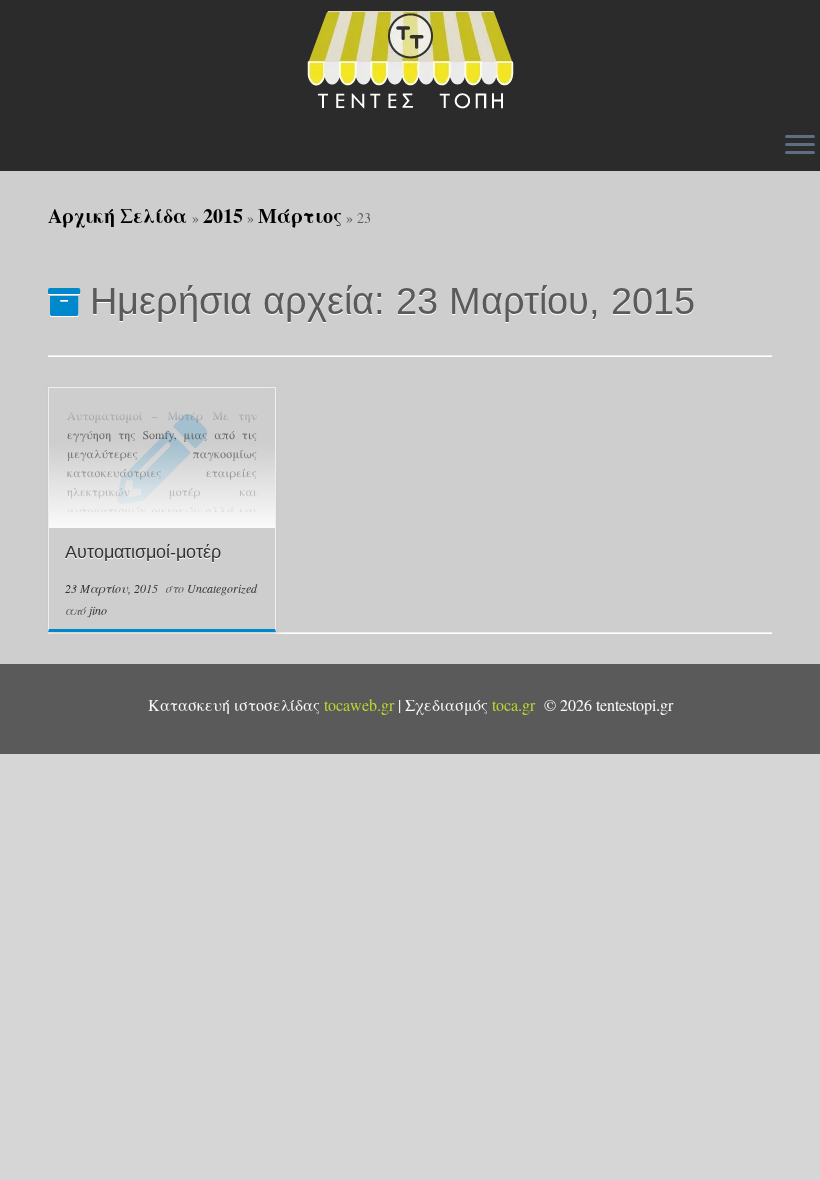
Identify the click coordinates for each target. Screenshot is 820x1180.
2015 (223, 215)
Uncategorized (222, 588)
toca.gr (513, 704)
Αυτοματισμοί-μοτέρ (143, 552)
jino (98, 610)
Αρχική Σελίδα (120, 215)
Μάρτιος (300, 215)
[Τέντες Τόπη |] (410, 60)
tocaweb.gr (359, 704)
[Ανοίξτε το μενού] (800, 146)
